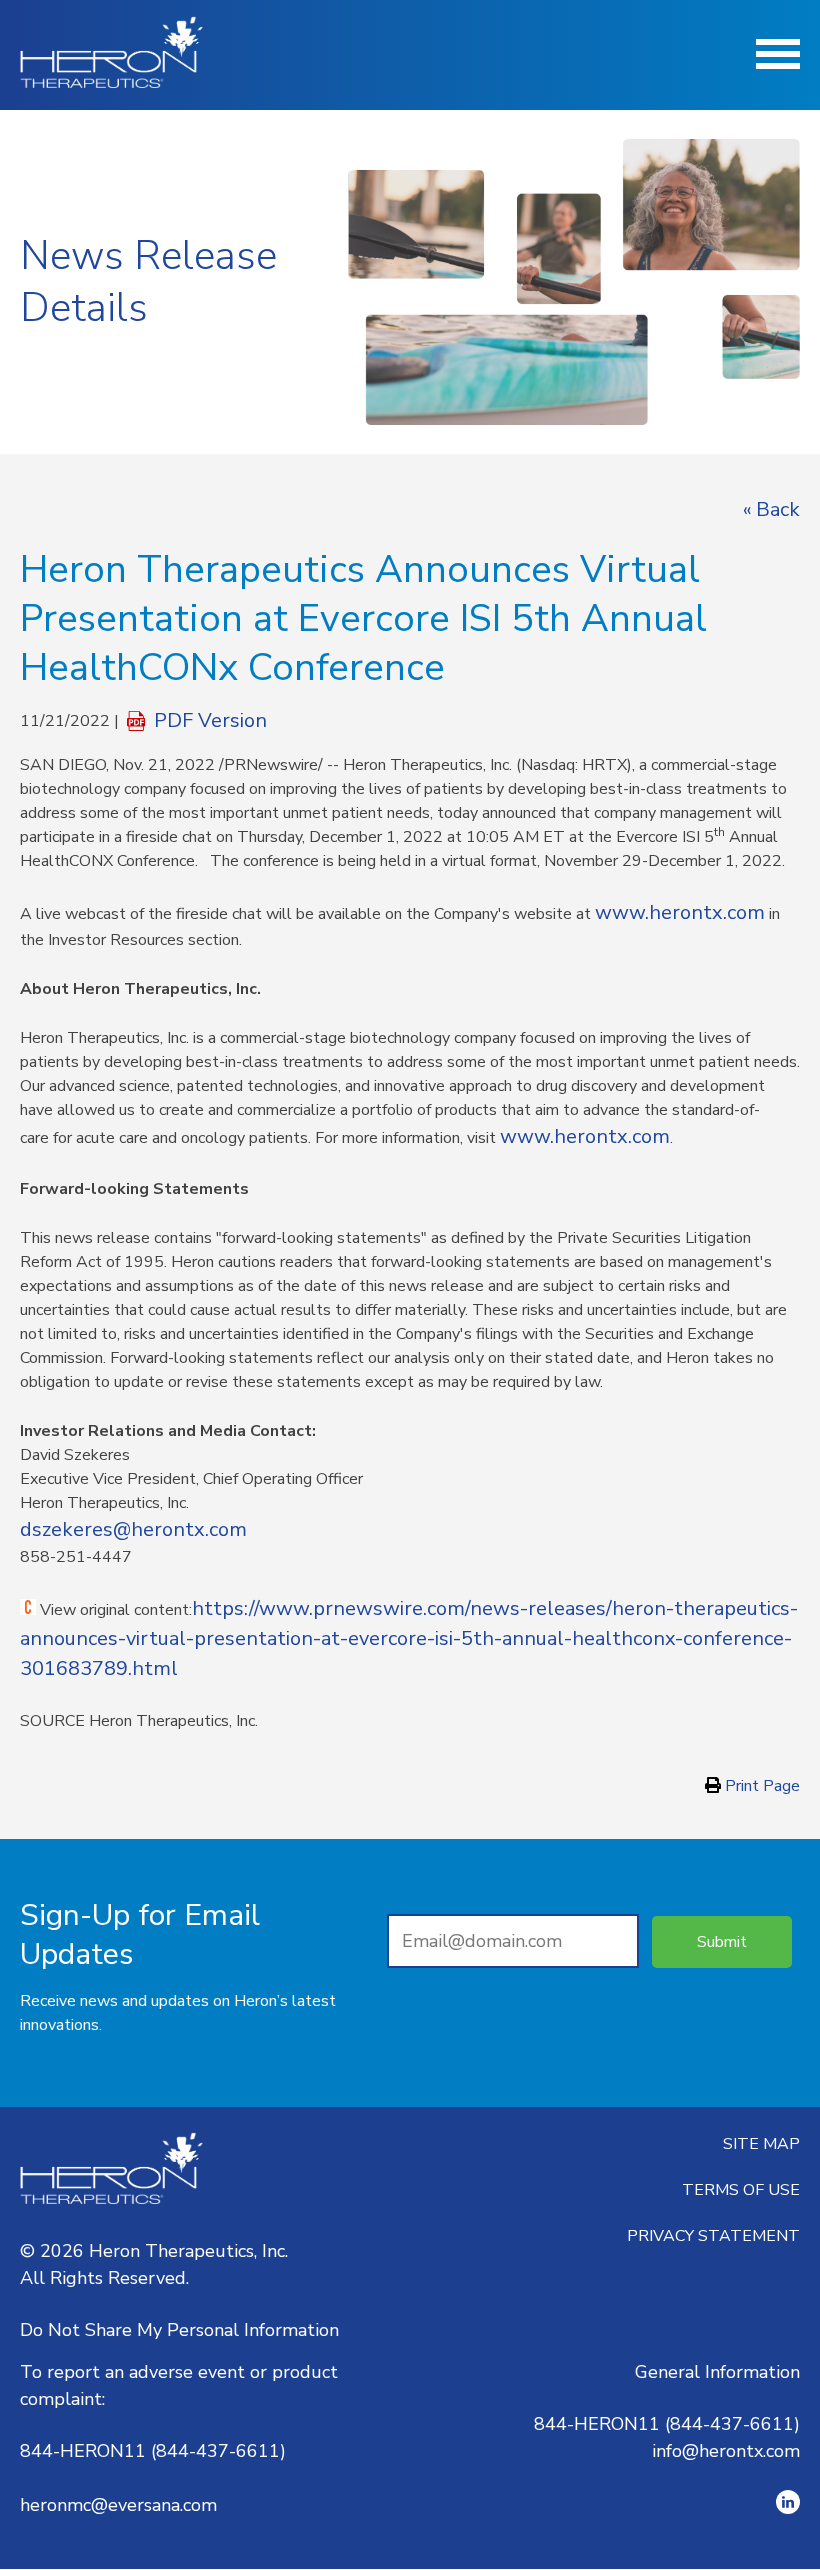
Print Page (760, 1786)
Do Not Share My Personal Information (179, 2330)
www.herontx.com (680, 912)
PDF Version (210, 721)
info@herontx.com (726, 2451)
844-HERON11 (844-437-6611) (153, 2451)
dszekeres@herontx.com (133, 1529)
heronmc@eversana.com (118, 2505)
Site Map (761, 2144)
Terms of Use (741, 2190)
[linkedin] (788, 2502)
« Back (771, 509)
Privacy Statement (713, 2236)
